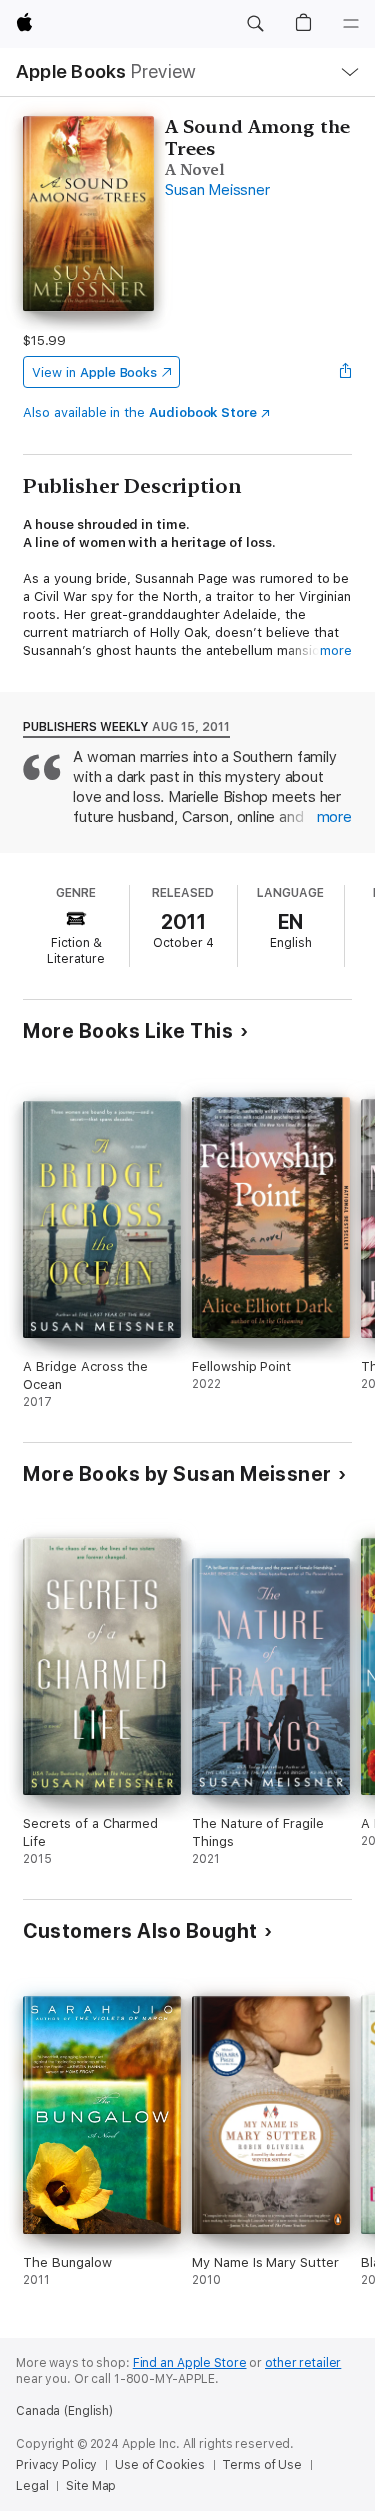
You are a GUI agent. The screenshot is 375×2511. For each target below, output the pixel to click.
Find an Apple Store (190, 2363)
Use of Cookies (159, 2465)
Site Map (91, 2486)
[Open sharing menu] (346, 372)
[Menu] (351, 24)
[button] (255, 24)
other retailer (303, 2363)
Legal (32, 2486)
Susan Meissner (217, 190)
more (336, 650)
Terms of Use (262, 2465)
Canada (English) (64, 2411)
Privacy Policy (56, 2465)
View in (94, 372)
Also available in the (140, 412)
